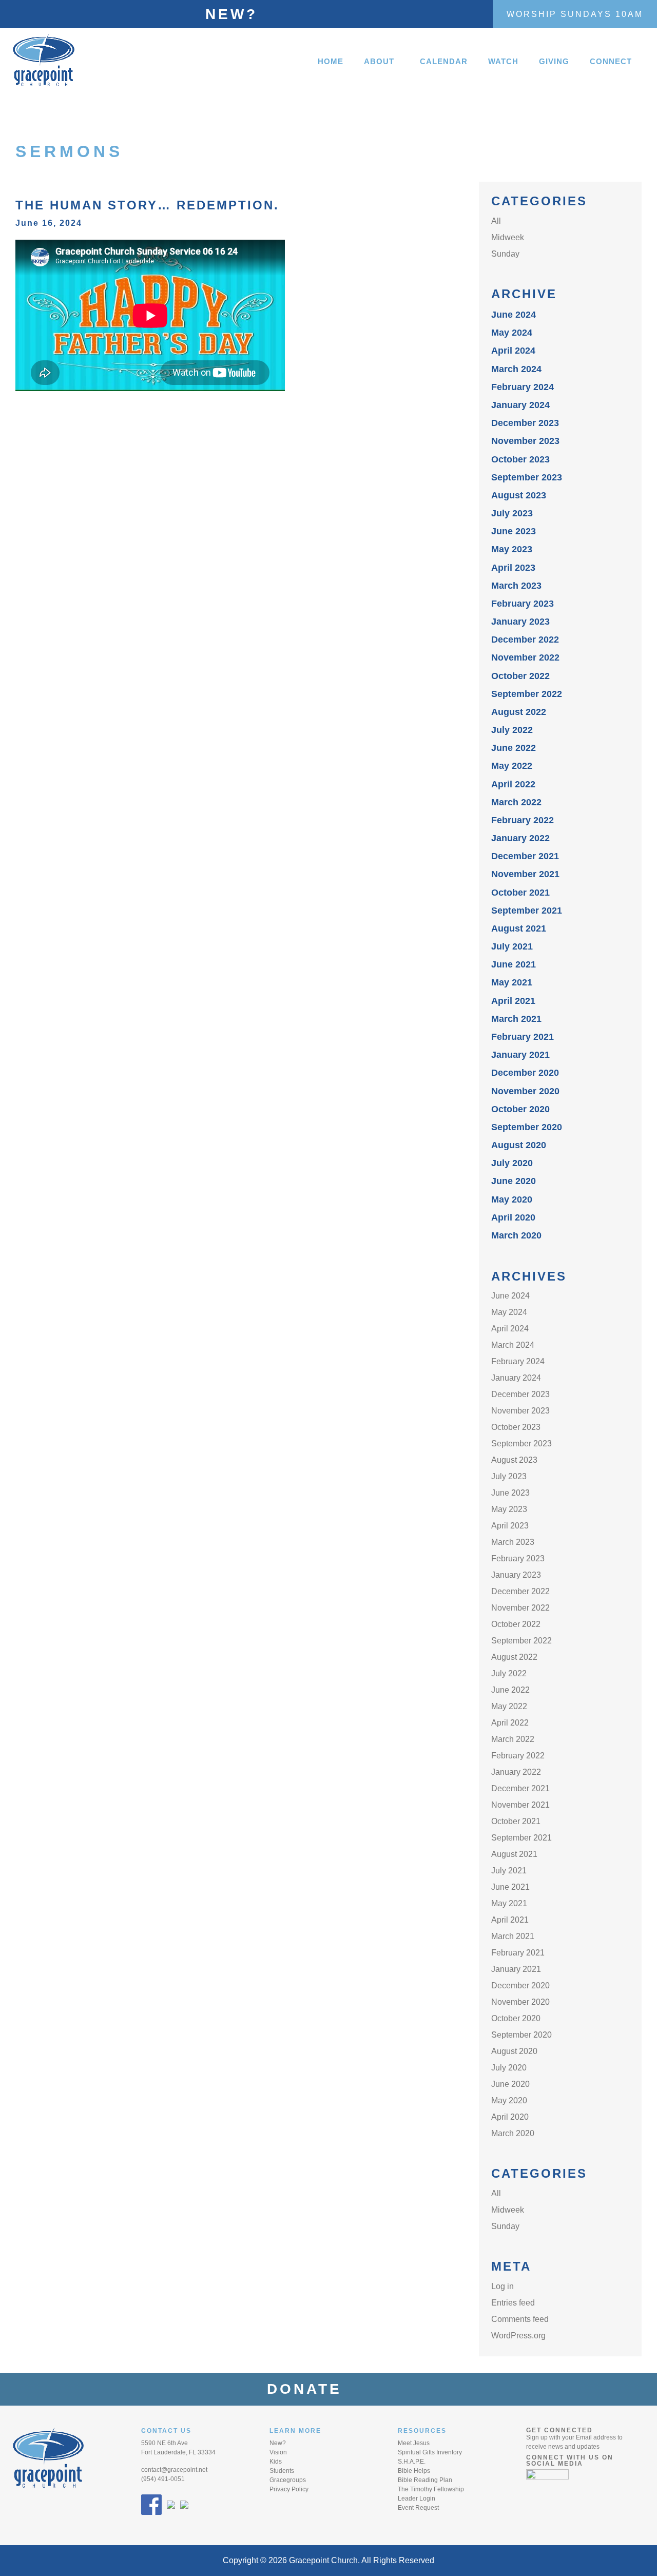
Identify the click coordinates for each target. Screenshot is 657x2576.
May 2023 (512, 549)
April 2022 (513, 784)
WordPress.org (518, 2336)
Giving (554, 61)
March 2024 (516, 369)
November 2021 (525, 874)
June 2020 (514, 1181)
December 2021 (525, 856)
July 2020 (512, 1163)
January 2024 (520, 405)
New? (231, 14)
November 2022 (525, 657)
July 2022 (512, 730)
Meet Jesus (414, 2443)
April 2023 (513, 568)
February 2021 (523, 1037)
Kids (276, 2462)
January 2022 (520, 838)
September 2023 (527, 477)
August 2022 (519, 712)
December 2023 (525, 423)
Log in (503, 2286)
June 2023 (514, 531)
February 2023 (523, 604)
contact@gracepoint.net (174, 2470)
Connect (611, 61)
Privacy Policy (289, 2489)
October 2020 (520, 1109)
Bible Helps (414, 2471)
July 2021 (512, 946)
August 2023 (519, 495)
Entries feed (513, 2303)
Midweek (508, 237)
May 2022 (512, 766)
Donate (311, 2389)
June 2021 (514, 964)
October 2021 (520, 893)
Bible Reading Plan (425, 2480)
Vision (278, 2452)
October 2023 (520, 459)
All (496, 221)
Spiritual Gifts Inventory (430, 2452)
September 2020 (527, 1127)
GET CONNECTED (559, 2430)
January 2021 (520, 1055)
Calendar (444, 61)
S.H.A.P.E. (412, 2462)
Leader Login (417, 2498)
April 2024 (513, 351)
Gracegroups (288, 2480)
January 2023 (520, 622)
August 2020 (519, 1145)
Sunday (505, 254)
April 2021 (513, 1001)
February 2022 (523, 820)
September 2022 (527, 694)
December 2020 (525, 1073)
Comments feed (520, 2319)
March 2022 (516, 802)
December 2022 (525, 640)
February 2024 (523, 387)
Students (282, 2471)
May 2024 (512, 333)
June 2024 (514, 315)
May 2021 (512, 982)
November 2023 (525, 441)
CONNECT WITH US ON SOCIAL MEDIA (570, 2461)
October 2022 (520, 676)
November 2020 (525, 1091)
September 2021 (527, 911)
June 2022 (514, 748)
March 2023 (516, 586)
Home (331, 61)
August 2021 (519, 928)
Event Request (418, 2508)
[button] (382, 61)
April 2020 (513, 1217)
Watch (503, 61)
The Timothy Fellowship (431, 2489)
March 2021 (516, 1019)
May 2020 (512, 1199)
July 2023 (512, 513)
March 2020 (516, 1235)
